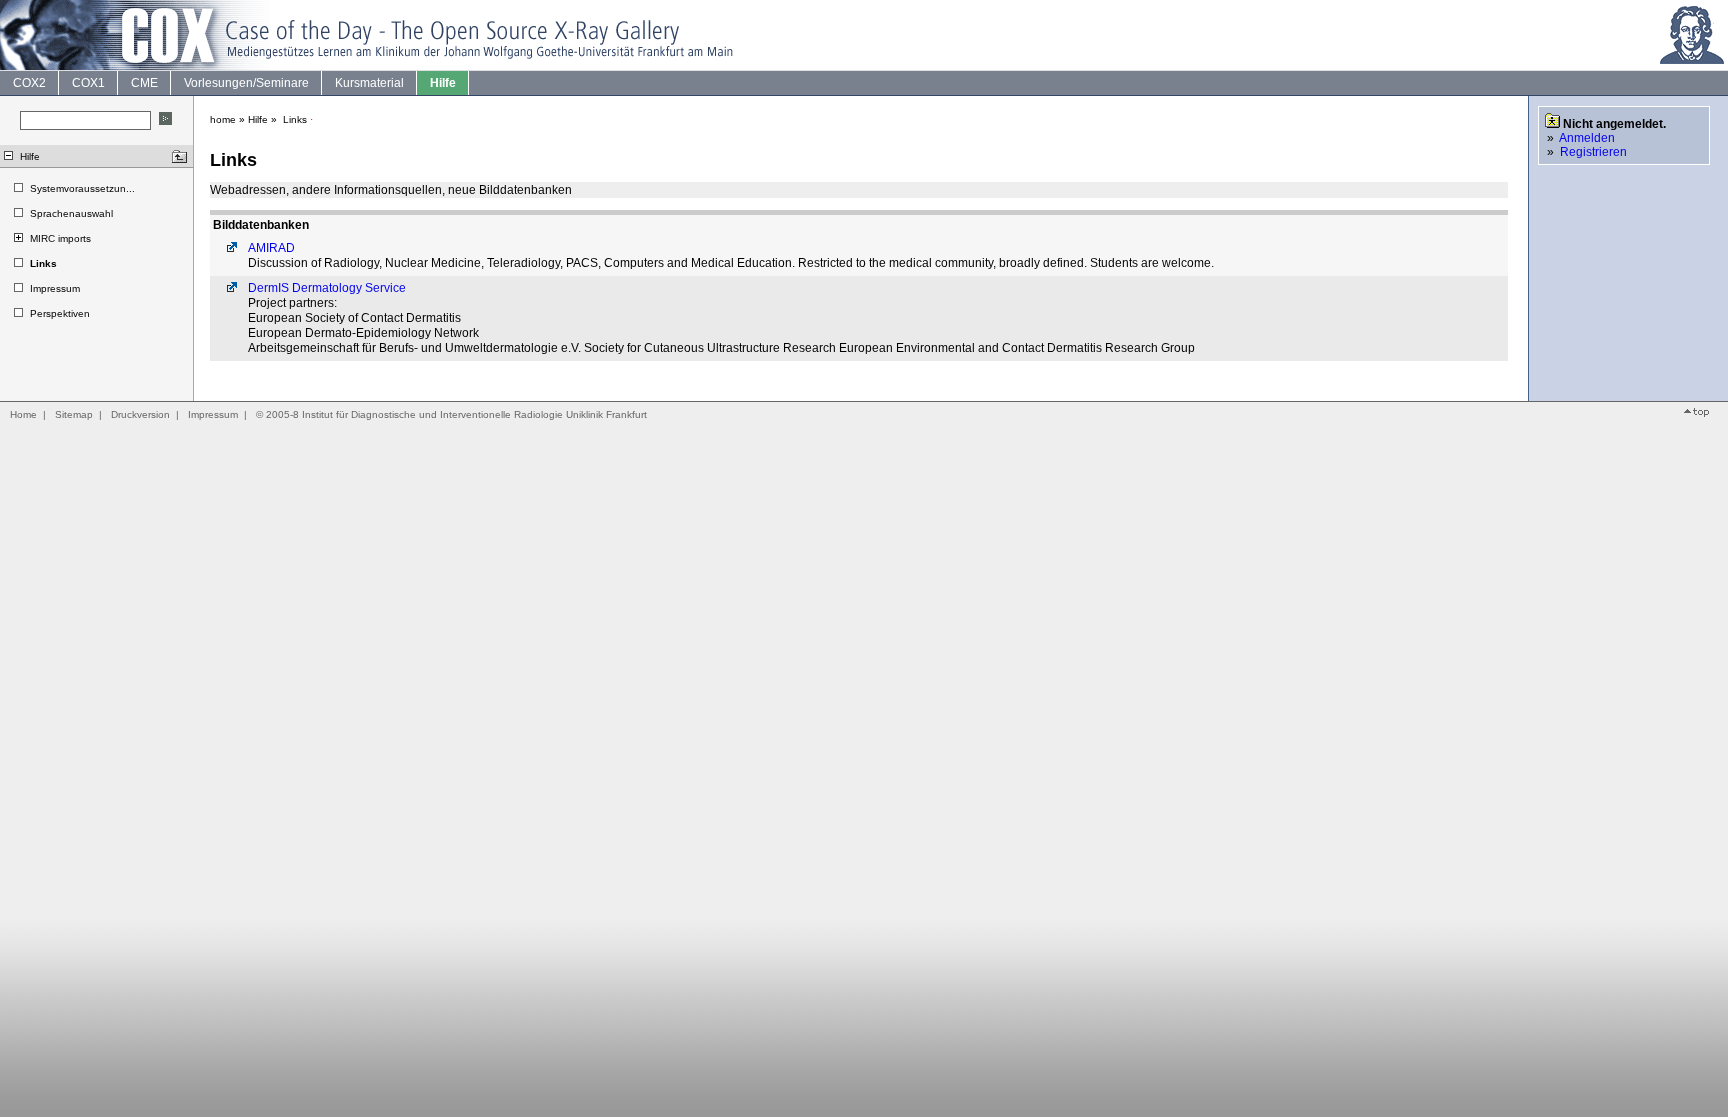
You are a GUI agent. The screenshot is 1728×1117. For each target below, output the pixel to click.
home (223, 119)
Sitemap (74, 414)
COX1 (88, 83)
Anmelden (1587, 138)
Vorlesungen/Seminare (246, 83)
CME (144, 83)
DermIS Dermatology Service (327, 288)
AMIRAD (271, 248)
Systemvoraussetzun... (82, 188)
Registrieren (1593, 152)
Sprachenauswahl (71, 213)
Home (23, 414)
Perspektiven (60, 313)
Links (43, 263)
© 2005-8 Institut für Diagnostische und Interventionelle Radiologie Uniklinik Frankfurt (451, 414)
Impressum (55, 288)
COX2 (29, 83)
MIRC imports (60, 238)
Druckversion (140, 414)
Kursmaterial (369, 83)
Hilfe (443, 83)
